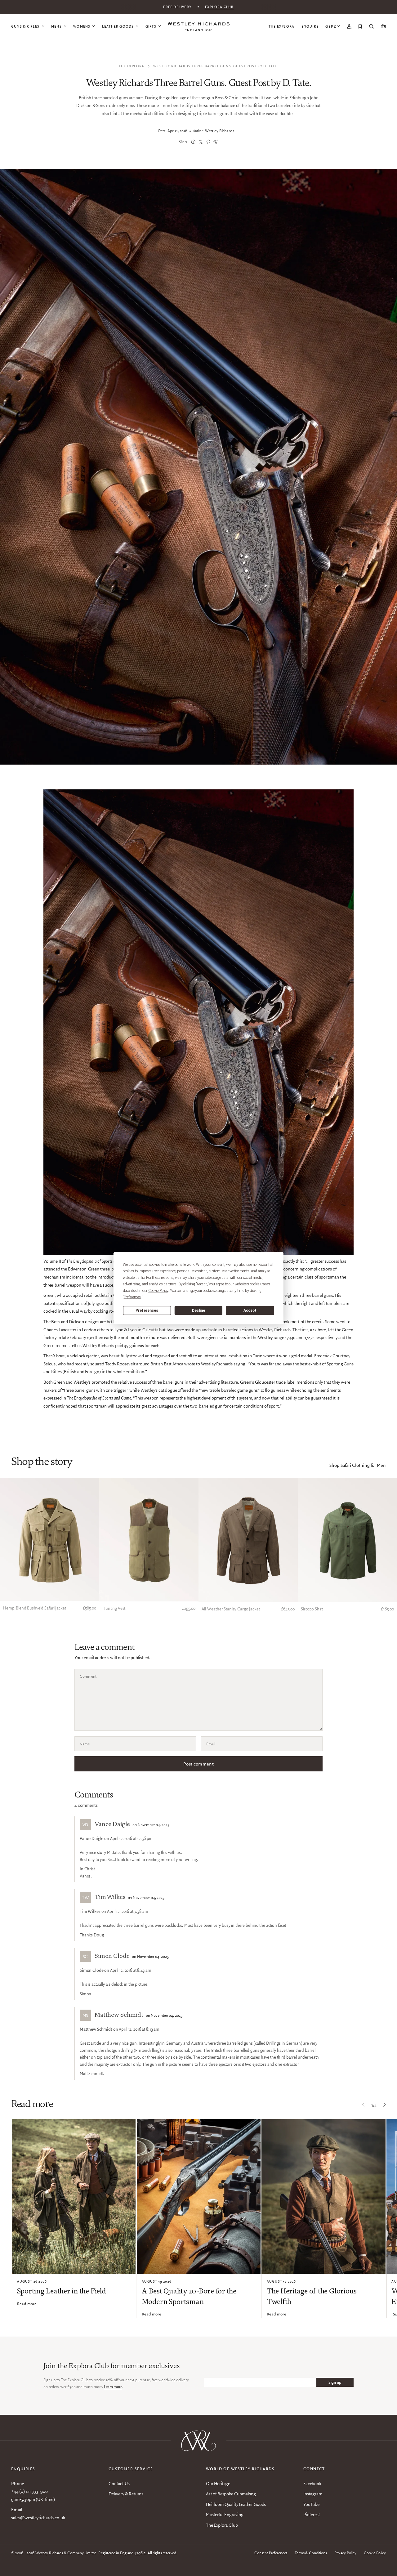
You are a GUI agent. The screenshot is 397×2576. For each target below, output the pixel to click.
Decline (198, 1310)
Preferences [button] (132, 1297)
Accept (250, 1310)
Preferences (147, 1310)
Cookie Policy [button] (158, 1290)
